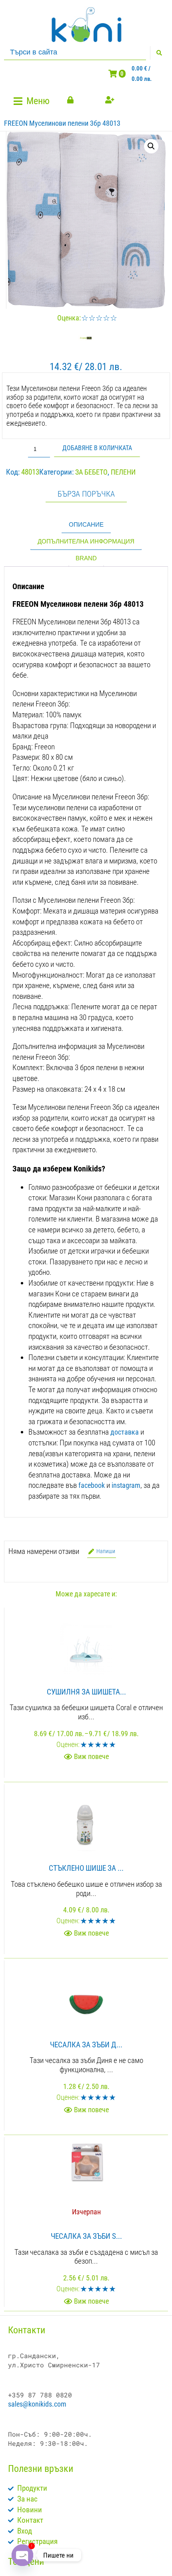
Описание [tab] (86, 524)
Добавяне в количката (97, 448)
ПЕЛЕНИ (123, 472)
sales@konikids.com (37, 2404)
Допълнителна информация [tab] (86, 541)
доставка (125, 1432)
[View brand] (86, 343)
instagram (126, 1485)
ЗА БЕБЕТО (91, 472)
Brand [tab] (86, 558)
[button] (33, 101)
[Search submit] (159, 53)
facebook (92, 1485)
